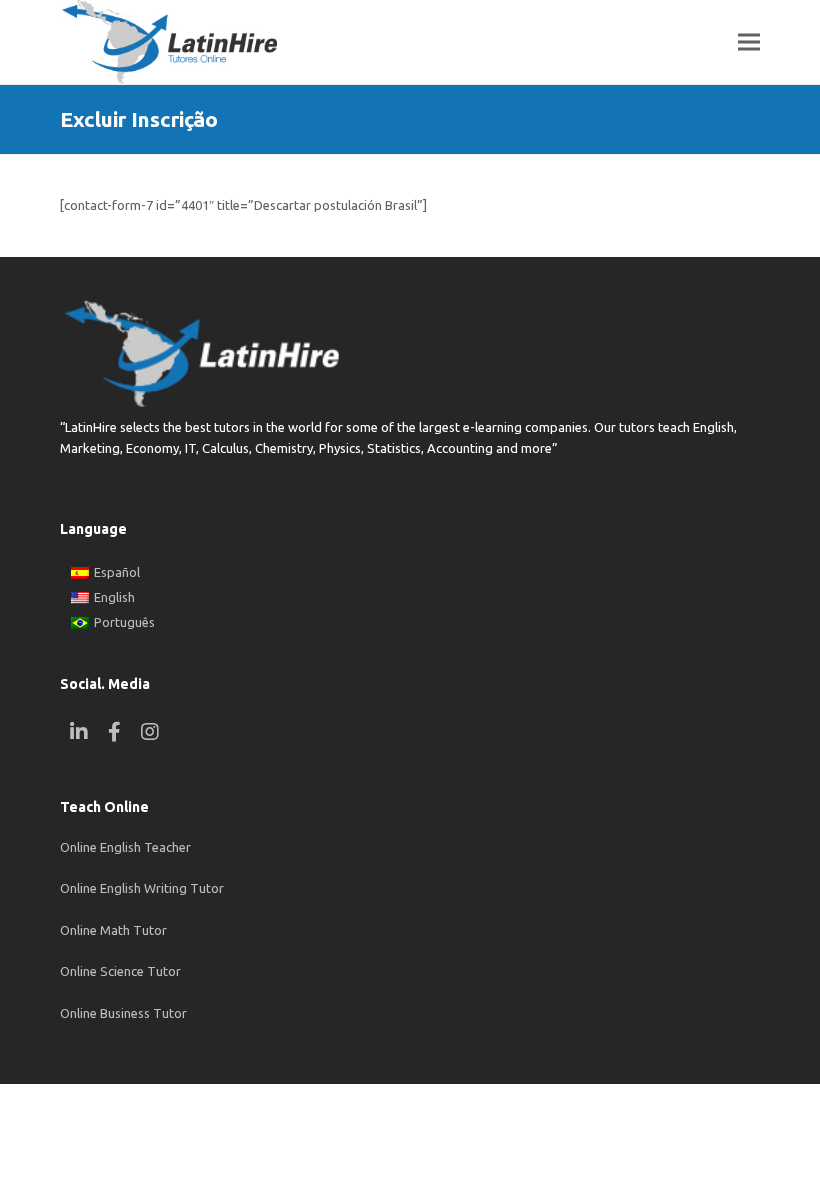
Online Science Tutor (120, 971)
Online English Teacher (125, 847)
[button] (749, 42)
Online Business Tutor (123, 1013)
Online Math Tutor (113, 930)
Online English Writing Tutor (142, 888)
